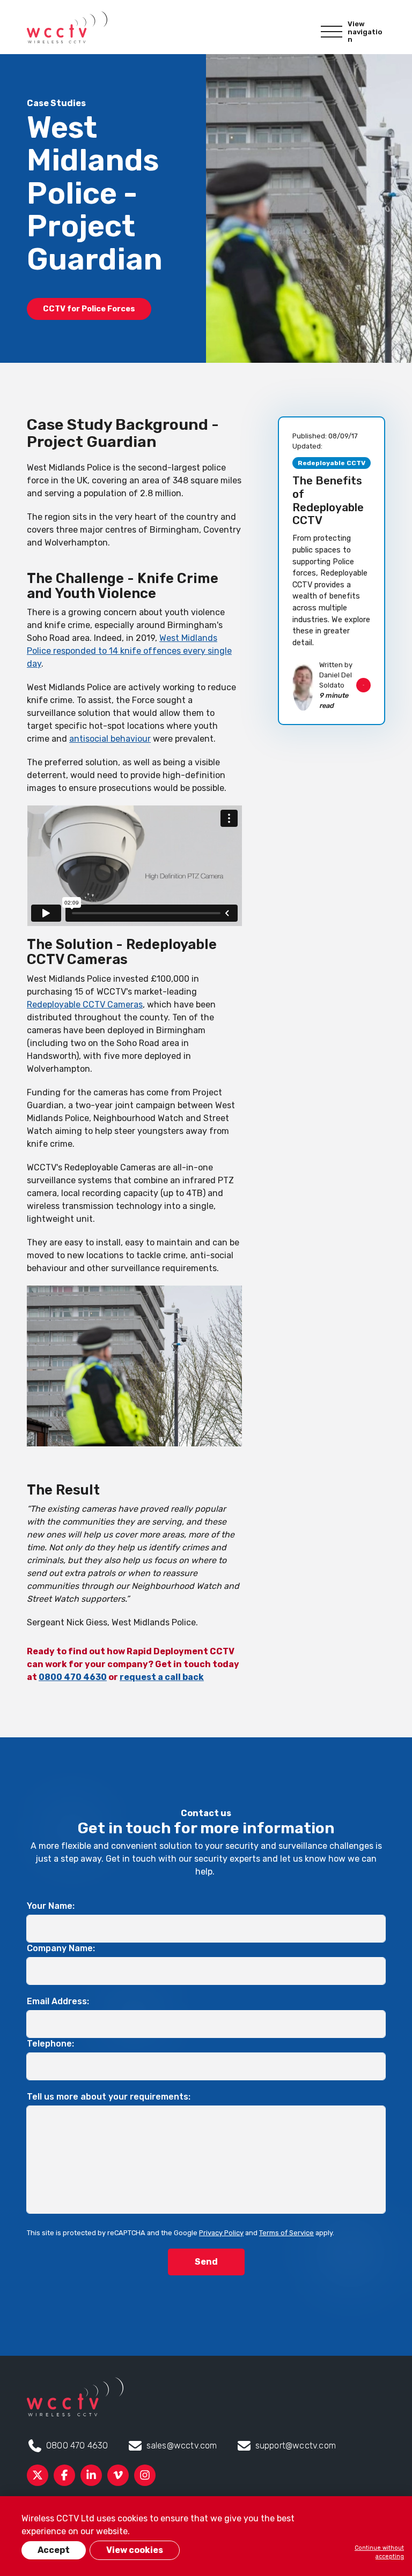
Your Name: (51, 1906)
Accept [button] (54, 2550)
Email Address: (58, 2001)
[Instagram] (145, 2475)
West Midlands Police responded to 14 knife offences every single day (129, 651)
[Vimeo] (118, 2475)
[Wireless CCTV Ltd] (67, 27)
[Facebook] (64, 2475)
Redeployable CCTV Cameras (85, 1005)
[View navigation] (332, 32)
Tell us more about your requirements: (109, 2097)
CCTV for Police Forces (89, 309)
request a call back (162, 1677)
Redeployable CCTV (332, 463)
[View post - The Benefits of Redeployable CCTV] (332, 571)
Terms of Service (286, 2233)
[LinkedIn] (91, 2475)
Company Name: (61, 1948)
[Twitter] (38, 2475)
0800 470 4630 (73, 1677)
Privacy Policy (221, 2233)
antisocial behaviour (110, 739)
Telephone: (50, 2044)
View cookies (135, 2550)
